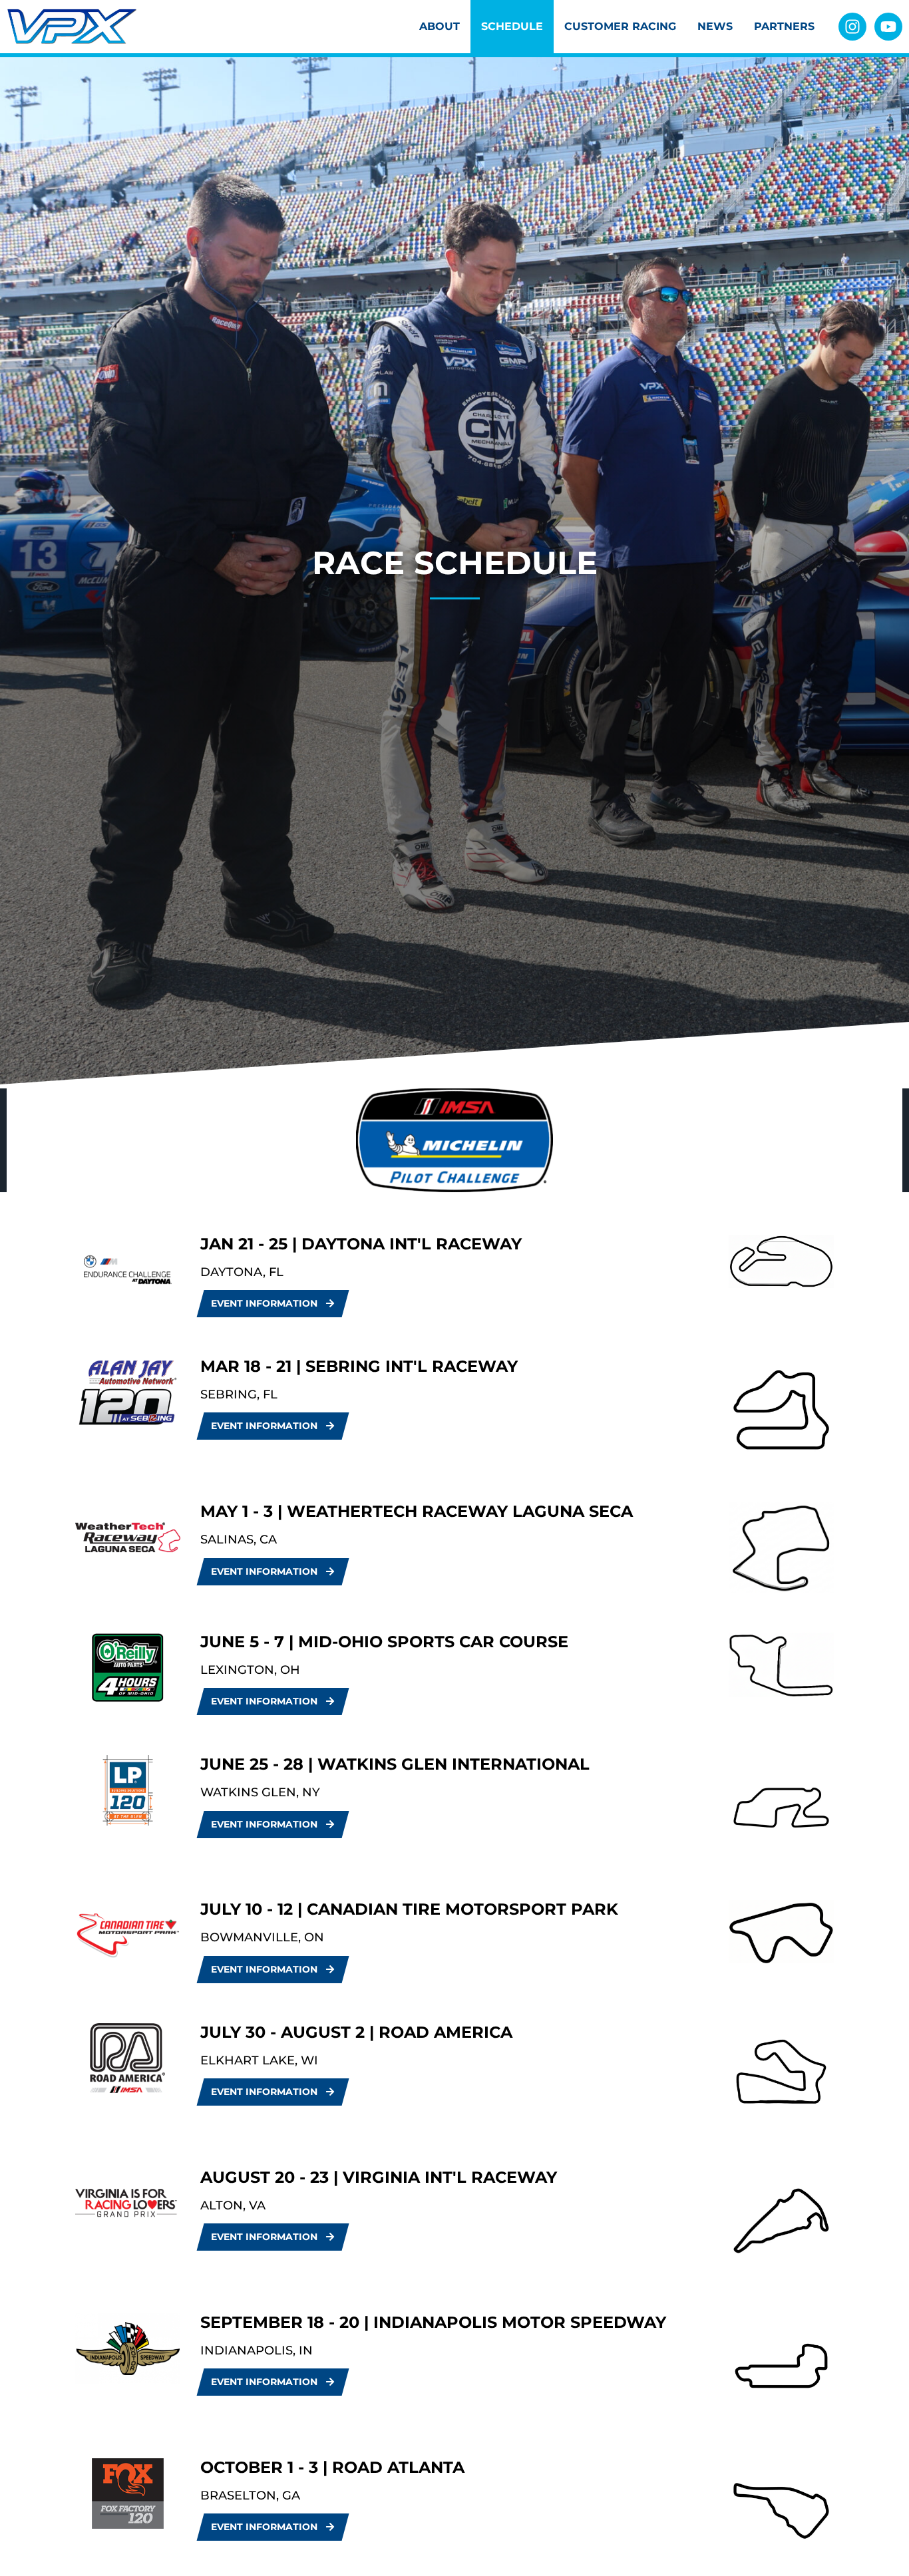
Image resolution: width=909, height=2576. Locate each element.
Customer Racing (620, 26)
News (715, 26)
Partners (784, 26)
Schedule (512, 26)
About (440, 26)
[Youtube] (888, 27)
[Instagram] (852, 27)
